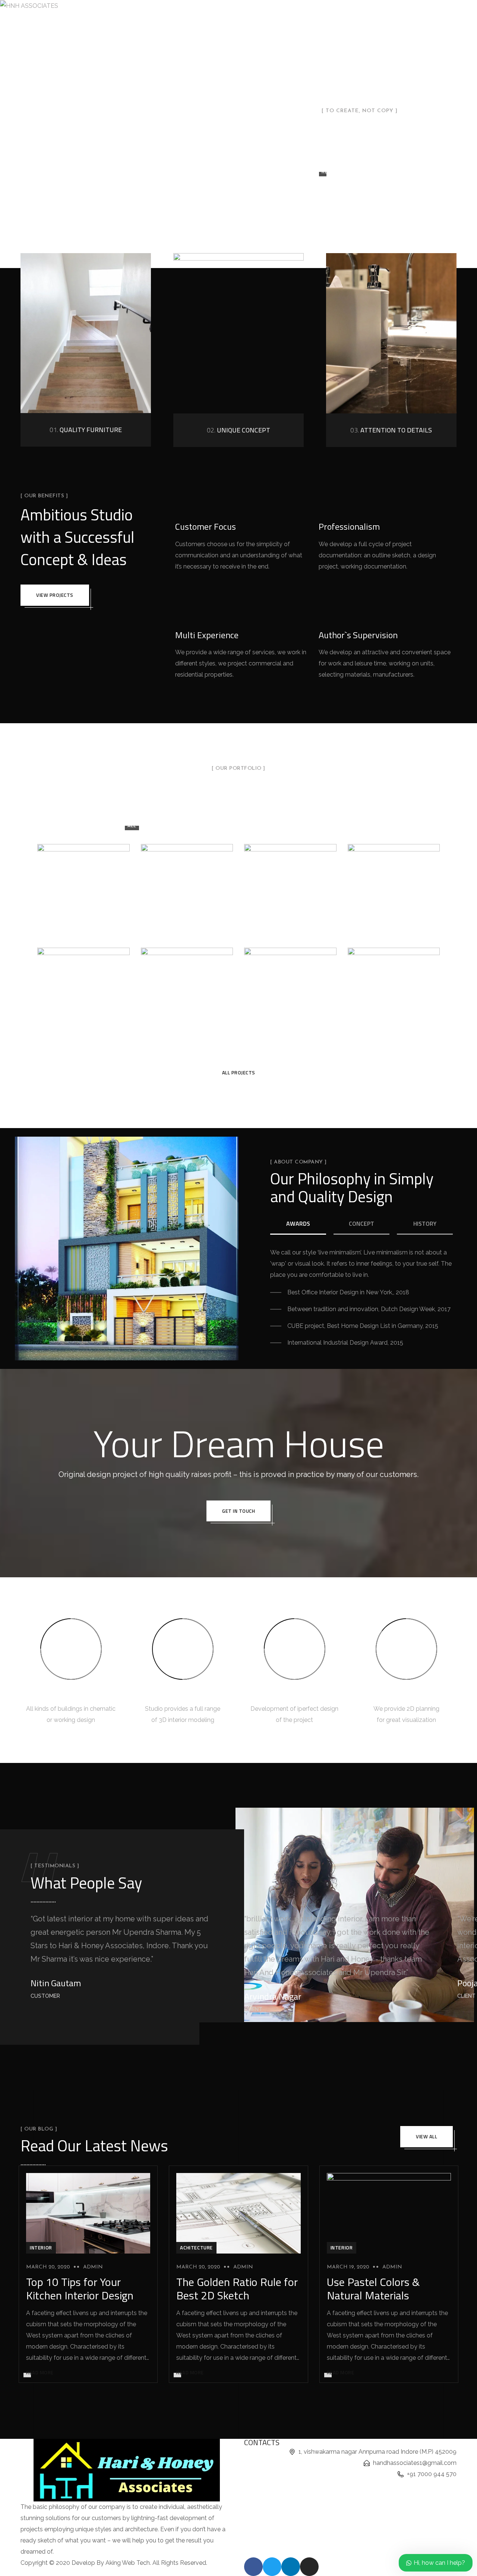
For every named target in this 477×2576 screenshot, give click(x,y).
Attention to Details (391, 430)
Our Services (203, 8)
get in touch (238, 1511)
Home (126, 8)
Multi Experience (207, 635)
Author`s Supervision (358, 635)
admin (93, 2267)
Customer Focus (206, 526)
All (132, 825)
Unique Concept (238, 430)
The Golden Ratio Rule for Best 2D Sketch (237, 2289)
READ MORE (40, 2372)
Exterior (272, 825)
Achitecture (196, 2248)
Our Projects (257, 8)
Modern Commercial (83, 986)
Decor (228, 825)
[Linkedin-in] (291, 2567)
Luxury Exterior (290, 980)
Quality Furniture (86, 430)
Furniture (321, 825)
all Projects (239, 1073)
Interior (371, 825)
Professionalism (349, 526)
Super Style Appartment (187, 980)
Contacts (328, 8)
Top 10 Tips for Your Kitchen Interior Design (80, 2289)
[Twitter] (272, 2567)
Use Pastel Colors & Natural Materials (373, 2289)
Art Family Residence (290, 882)
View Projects (55, 595)
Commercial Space (394, 882)
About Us (160, 8)
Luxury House (187, 882)
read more (337, 171)
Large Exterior (394, 980)
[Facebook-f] (253, 2567)
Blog (296, 8)
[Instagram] (309, 2567)
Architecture (178, 825)
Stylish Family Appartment (83, 882)
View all (427, 2136)
